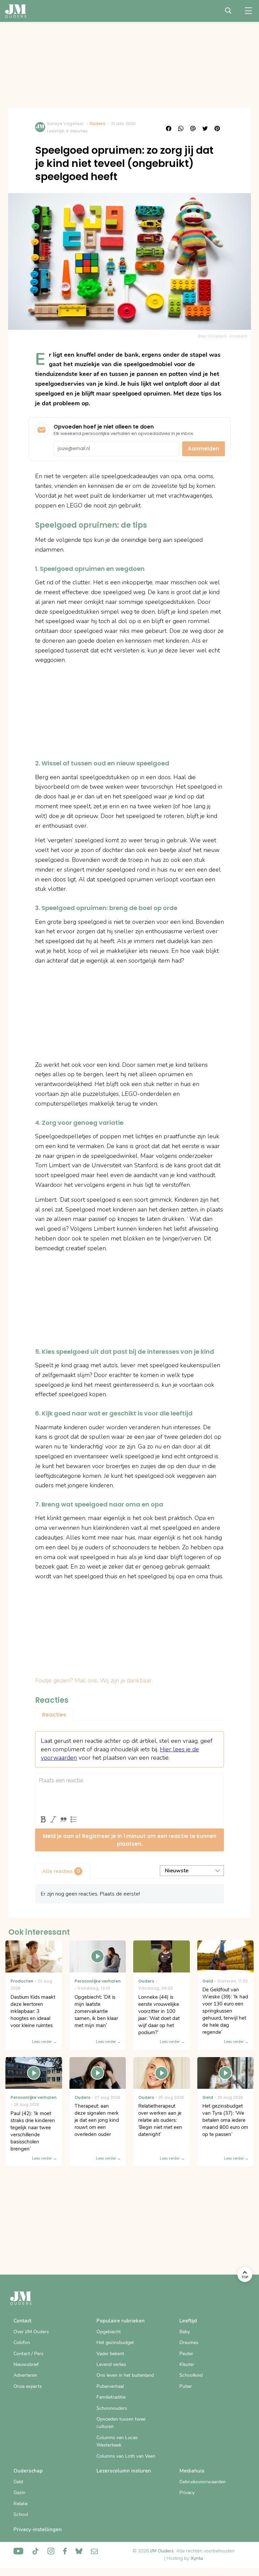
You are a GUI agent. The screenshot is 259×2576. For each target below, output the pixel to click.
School (21, 2514)
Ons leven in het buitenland (125, 2375)
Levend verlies (111, 2364)
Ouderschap (28, 2471)
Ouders (97, 124)
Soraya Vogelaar (65, 124)
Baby (185, 2332)
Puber (186, 2386)
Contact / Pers (28, 2354)
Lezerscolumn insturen (124, 2471)
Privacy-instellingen (38, 2529)
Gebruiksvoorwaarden (203, 2482)
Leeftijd (188, 2321)
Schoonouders (112, 2408)
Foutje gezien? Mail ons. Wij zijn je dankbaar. (94, 1680)
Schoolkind (191, 2375)
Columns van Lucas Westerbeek (117, 2441)
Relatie (21, 2504)
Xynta (197, 2558)
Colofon (22, 2343)
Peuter (186, 2354)
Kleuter (187, 2364)
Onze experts (28, 2386)
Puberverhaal (110, 2386)
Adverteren (25, 2375)
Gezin (19, 2493)
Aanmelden (204, 449)
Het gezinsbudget (115, 2343)
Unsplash (238, 336)
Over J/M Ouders (31, 2332)
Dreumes (189, 2343)
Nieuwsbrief (26, 2364)
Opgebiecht (109, 2332)
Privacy (187, 2493)
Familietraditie (111, 2397)
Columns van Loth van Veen (126, 2456)
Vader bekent (110, 2354)
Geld (18, 2482)
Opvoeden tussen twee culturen (121, 2423)
